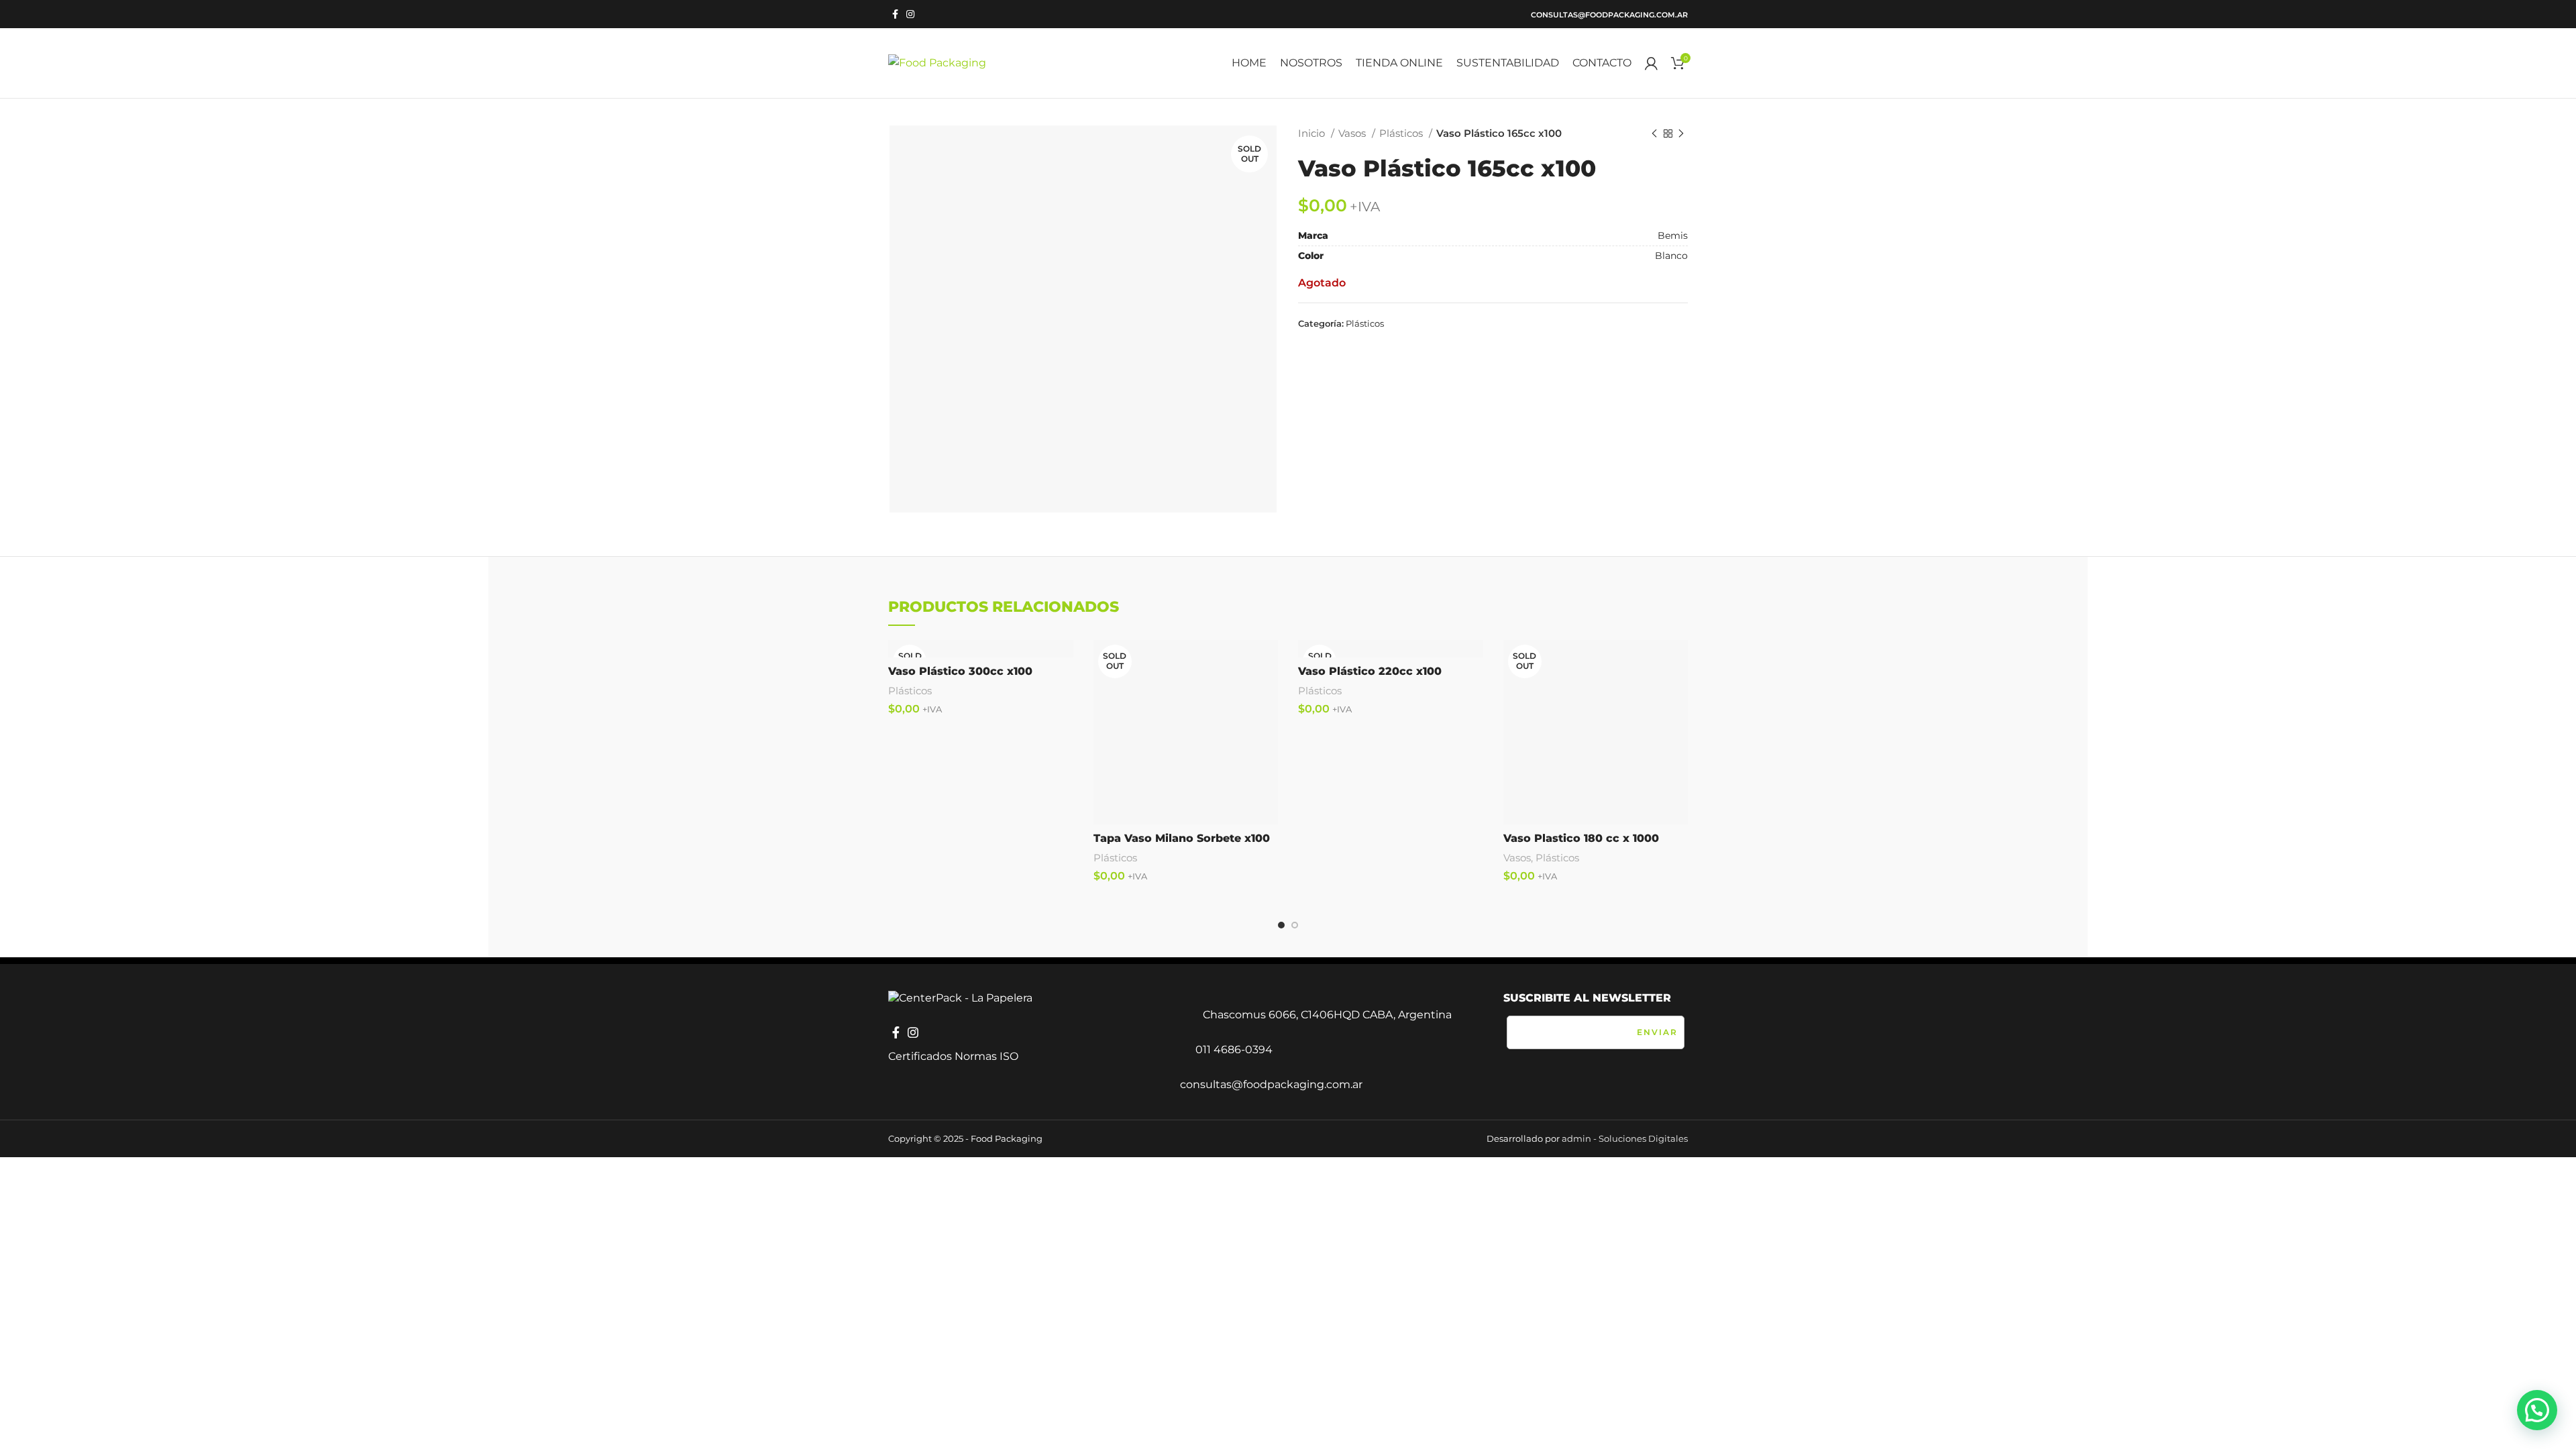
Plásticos (1402, 133)
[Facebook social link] (895, 14)
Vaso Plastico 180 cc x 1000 (1581, 838)
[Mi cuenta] (1651, 63)
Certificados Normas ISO (953, 1056)
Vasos (1353, 133)
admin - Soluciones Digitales (1625, 1138)
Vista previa (1268, 662)
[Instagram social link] (910, 14)
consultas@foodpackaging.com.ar (1609, 15)
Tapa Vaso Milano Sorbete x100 (1182, 838)
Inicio (1313, 133)
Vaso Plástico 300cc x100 (960, 671)
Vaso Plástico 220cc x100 (1370, 671)
